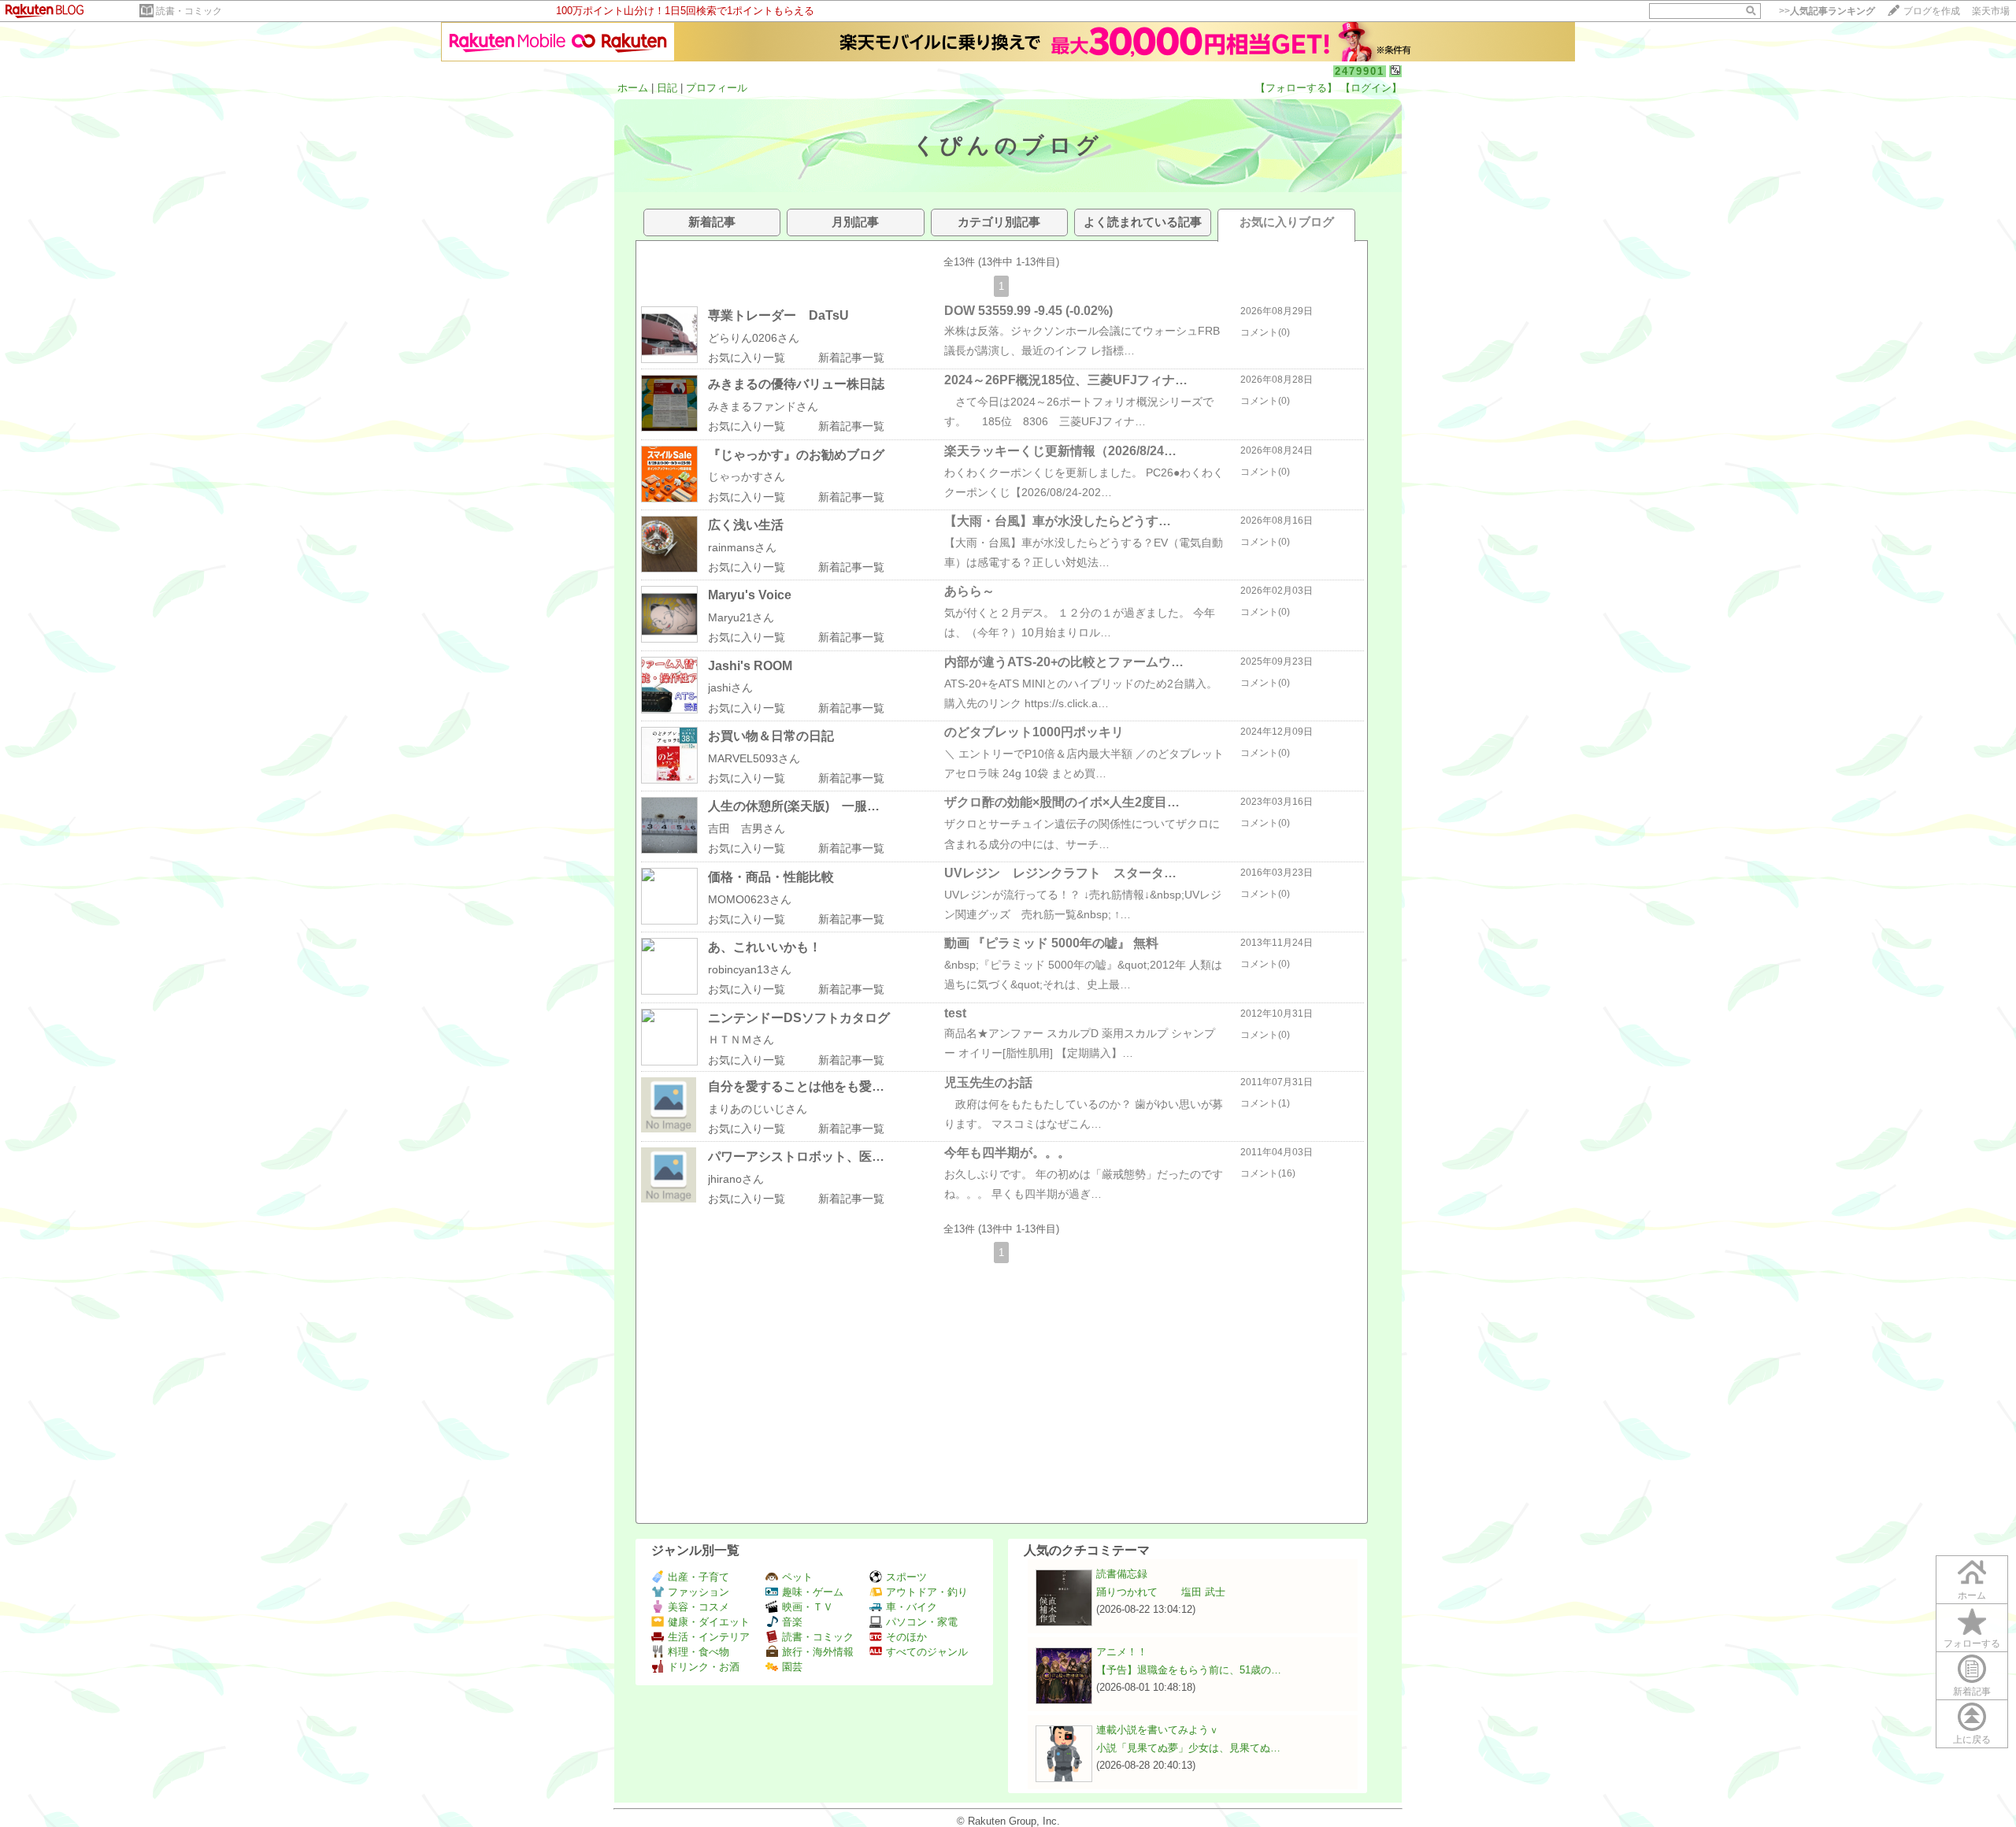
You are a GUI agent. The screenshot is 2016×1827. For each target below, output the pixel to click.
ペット (797, 1577)
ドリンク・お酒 (704, 1667)
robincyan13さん (750, 969)
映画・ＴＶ (808, 1607)
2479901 (1360, 71)
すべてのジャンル (927, 1652)
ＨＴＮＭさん (741, 1039)
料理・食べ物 (699, 1652)
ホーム (633, 88)
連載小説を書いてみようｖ (1158, 1730)
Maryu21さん (741, 617)
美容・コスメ (699, 1607)
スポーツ (906, 1577)
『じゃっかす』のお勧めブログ (796, 455)
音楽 (792, 1622)
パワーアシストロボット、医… (796, 1156)
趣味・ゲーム (813, 1592)
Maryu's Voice (750, 595)
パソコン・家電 (922, 1622)
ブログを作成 (1932, 11)
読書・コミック (189, 11)
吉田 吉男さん (747, 828)
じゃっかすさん (747, 476)
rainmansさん (742, 547)
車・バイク (912, 1607)
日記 (667, 88)
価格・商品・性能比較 (771, 877)
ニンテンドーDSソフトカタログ (799, 1018)
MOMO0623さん (750, 899)
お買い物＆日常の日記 (771, 736)
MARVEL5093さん (754, 758)
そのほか (906, 1637)
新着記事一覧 (851, 358)
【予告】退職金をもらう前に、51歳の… (1189, 1670)
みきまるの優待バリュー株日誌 (796, 384)
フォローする (1972, 1644)
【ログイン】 (1371, 88)
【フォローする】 (1296, 88)
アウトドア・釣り (927, 1592)
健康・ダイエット (709, 1622)
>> (1827, 11)
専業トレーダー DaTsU (778, 315)
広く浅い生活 (746, 525)
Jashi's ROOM (750, 666)
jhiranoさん (736, 1179)
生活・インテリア (709, 1637)
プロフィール (717, 88)
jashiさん (730, 687)
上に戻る (1972, 1740)
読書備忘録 (1122, 1574)
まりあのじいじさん (758, 1109)
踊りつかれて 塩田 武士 (1161, 1592)
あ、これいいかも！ (765, 947)
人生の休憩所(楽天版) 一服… (794, 806)
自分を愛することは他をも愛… (796, 1086)
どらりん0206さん (754, 338)
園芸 (792, 1667)
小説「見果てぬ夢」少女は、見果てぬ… (1188, 1748)
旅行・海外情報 (818, 1652)
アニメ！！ (1122, 1652)
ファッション (699, 1592)
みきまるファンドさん (763, 406)
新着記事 (1972, 1692)
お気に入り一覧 (747, 358)
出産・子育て (699, 1577)
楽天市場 (1991, 11)
